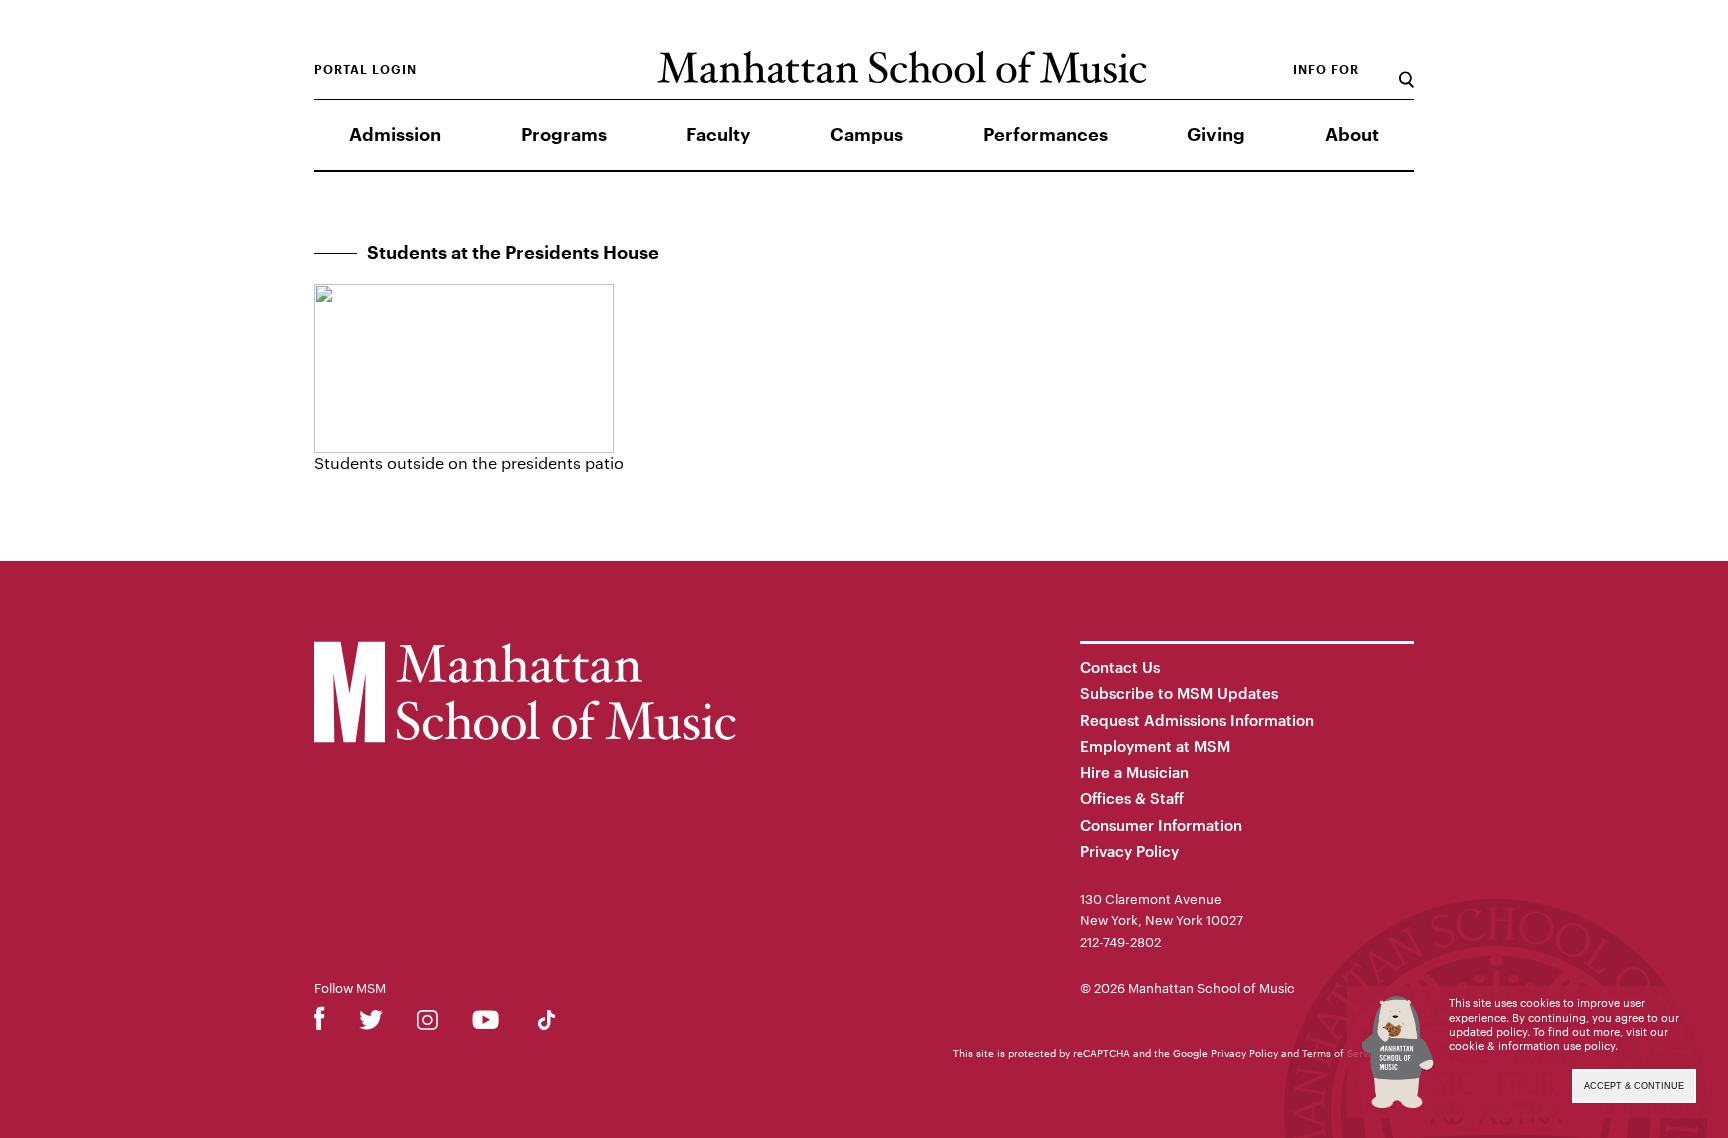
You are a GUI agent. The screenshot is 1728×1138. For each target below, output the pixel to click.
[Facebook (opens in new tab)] (319, 1023)
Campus (866, 135)
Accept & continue (1634, 1086)
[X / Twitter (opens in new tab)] (371, 1023)
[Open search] (1406, 69)
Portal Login (365, 70)
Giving (1216, 135)
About (1352, 135)
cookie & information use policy (1532, 1045)
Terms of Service (1342, 1053)
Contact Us (1120, 667)
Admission (395, 135)
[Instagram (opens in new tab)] (427, 1023)
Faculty (718, 135)
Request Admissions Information (1197, 720)
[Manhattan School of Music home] (901, 67)
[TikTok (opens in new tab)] (546, 1023)
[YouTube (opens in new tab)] (485, 1023)
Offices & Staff (1132, 798)
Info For (1326, 70)
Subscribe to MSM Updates (1179, 693)
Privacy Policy (1129, 851)
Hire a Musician (1134, 772)
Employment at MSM (1155, 746)
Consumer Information (1161, 825)
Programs (564, 135)
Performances (1045, 135)
